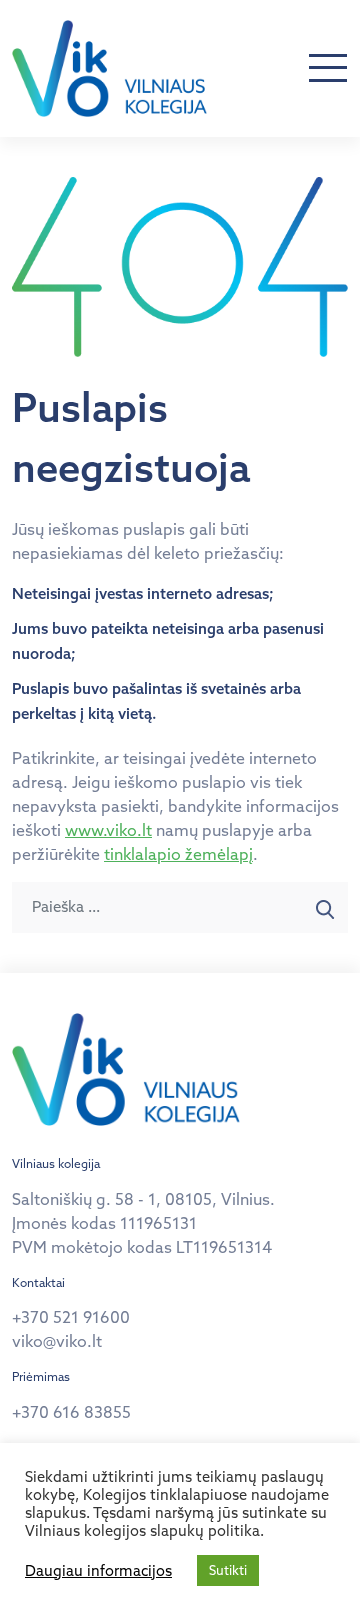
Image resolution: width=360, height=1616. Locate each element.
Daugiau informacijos (98, 1571)
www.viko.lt (108, 830)
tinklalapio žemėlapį (178, 854)
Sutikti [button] (228, 1570)
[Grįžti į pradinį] (109, 68)
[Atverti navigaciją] (328, 69)
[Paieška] (325, 907)
